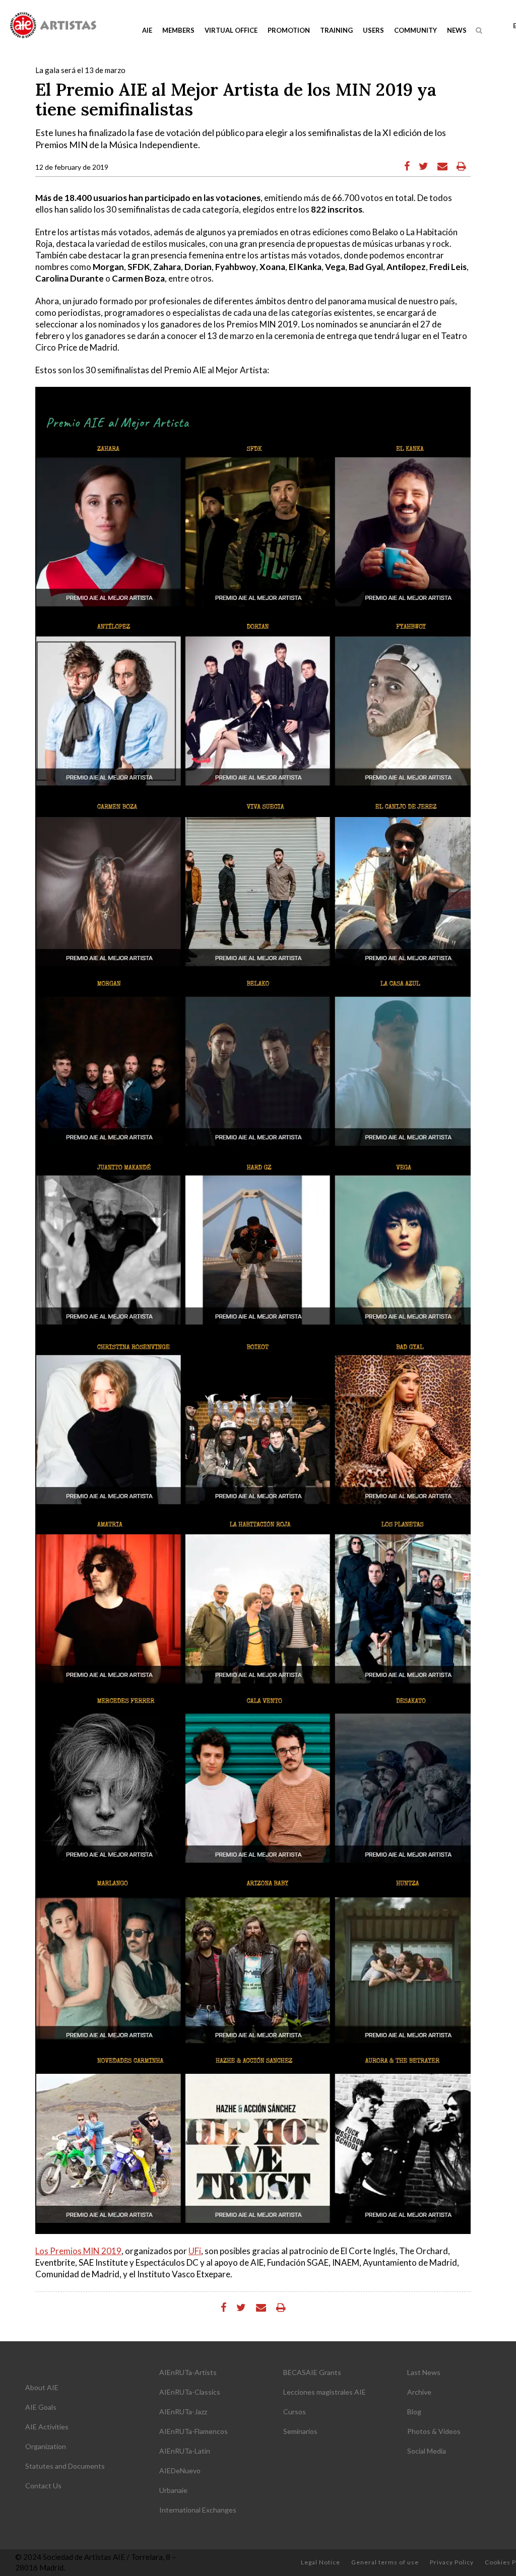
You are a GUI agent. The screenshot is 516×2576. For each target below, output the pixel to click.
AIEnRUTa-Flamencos (193, 2431)
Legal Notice (320, 2562)
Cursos (295, 2412)
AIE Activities (47, 2427)
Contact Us (43, 2486)
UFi (195, 2251)
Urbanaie (173, 2490)
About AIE (42, 2387)
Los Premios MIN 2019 (78, 2251)
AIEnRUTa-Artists (188, 2372)
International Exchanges (198, 2510)
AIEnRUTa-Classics (190, 2392)
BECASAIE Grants (312, 2372)
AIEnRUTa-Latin (185, 2451)
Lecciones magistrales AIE (325, 2392)
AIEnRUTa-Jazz (183, 2412)
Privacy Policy (452, 2562)
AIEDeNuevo (180, 2470)
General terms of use (385, 2562)
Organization (46, 2446)
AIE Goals (41, 2407)
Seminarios (300, 2431)
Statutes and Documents (65, 2466)
